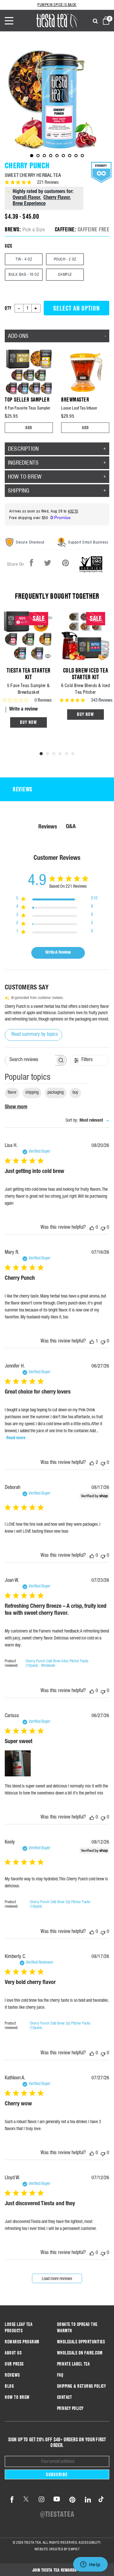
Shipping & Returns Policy (82, 2386)
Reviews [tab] (22, 789)
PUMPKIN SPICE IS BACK (57, 5)
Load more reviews (57, 2279)
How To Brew (17, 2397)
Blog (9, 2386)
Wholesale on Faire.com (80, 2353)
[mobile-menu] (14, 21)
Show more (16, 1107)
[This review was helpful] (92, 1463)
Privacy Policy (70, 2408)
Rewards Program (22, 2342)
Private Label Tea (73, 2364)
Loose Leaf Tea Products (19, 2328)
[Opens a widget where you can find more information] (90, 2565)
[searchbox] (30, 1060)
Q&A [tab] (71, 827)
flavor (12, 1093)
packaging (56, 1093)
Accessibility (90, 2542)
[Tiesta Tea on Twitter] (26, 2500)
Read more (16, 1438)
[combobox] (87, 1121)
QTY (8, 308)
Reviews (12, 2375)
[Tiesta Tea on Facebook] (12, 2500)
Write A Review (58, 953)
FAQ (60, 2375)
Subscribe (57, 2474)
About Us (13, 2353)
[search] (95, 22)
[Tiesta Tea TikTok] (100, 2500)
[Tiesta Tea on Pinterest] (73, 2500)
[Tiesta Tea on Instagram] (41, 2500)
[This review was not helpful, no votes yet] (103, 1228)
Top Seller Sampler (27, 399)
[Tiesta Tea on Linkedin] (88, 2500)
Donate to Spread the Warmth (77, 2328)
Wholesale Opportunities (81, 2342)
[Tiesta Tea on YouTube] (57, 2500)
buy (75, 1093)
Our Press (14, 2364)
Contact (65, 2397)
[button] (57, 2570)
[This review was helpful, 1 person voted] (92, 1342)
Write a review (23, 710)
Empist (74, 2549)
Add (29, 428)
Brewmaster (75, 399)
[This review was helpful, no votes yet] (92, 1228)
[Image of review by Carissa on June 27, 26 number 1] (18, 1763)
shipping (32, 1093)
